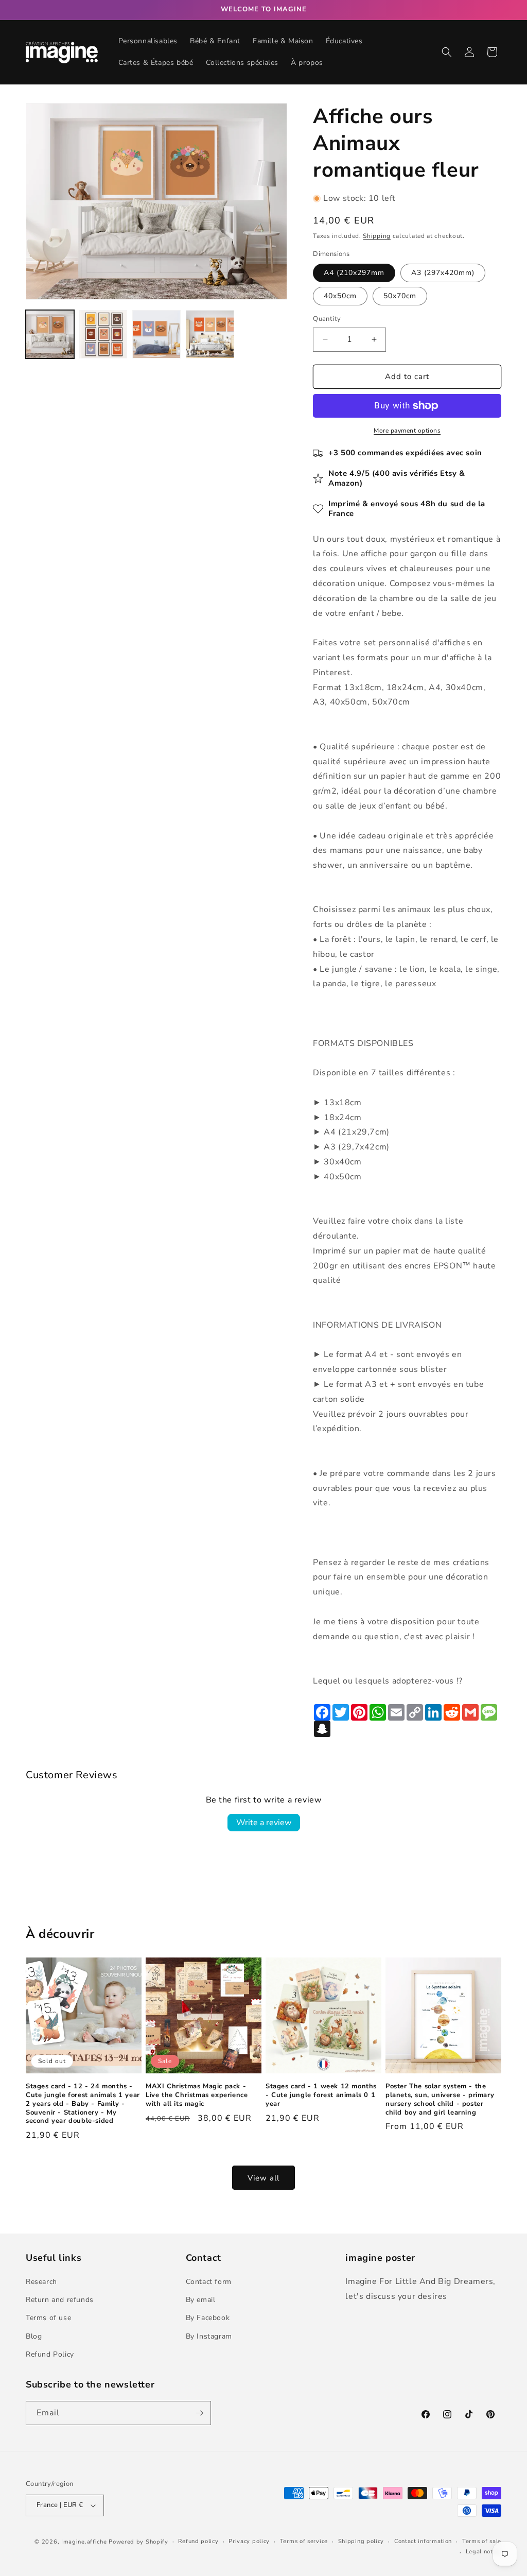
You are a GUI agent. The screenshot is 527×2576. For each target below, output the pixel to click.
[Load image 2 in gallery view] (103, 334)
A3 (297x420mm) (443, 273)
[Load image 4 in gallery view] (210, 334)
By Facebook (208, 2318)
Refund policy (198, 2541)
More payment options (407, 431)
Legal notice (484, 2552)
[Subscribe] (199, 2413)
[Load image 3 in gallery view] (156, 334)
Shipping (377, 236)
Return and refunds (60, 2300)
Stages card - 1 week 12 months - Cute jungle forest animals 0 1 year (321, 2095)
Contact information (423, 2541)
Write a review (264, 1823)
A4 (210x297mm (354, 273)
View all (263, 2178)
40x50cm (340, 296)
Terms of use (48, 2318)
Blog (34, 2336)
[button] (447, 52)
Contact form (209, 2282)
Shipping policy (361, 2541)
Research (41, 2282)
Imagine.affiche (84, 2542)
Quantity (327, 319)
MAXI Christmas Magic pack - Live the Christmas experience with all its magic (197, 2095)
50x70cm (400, 296)
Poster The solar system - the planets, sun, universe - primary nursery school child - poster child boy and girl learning (440, 2100)
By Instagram (209, 2336)
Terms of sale (482, 2541)
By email (201, 2300)
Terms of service (304, 2541)
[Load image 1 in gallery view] (50, 334)
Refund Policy (50, 2354)
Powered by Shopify (138, 2542)
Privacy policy (249, 2541)
